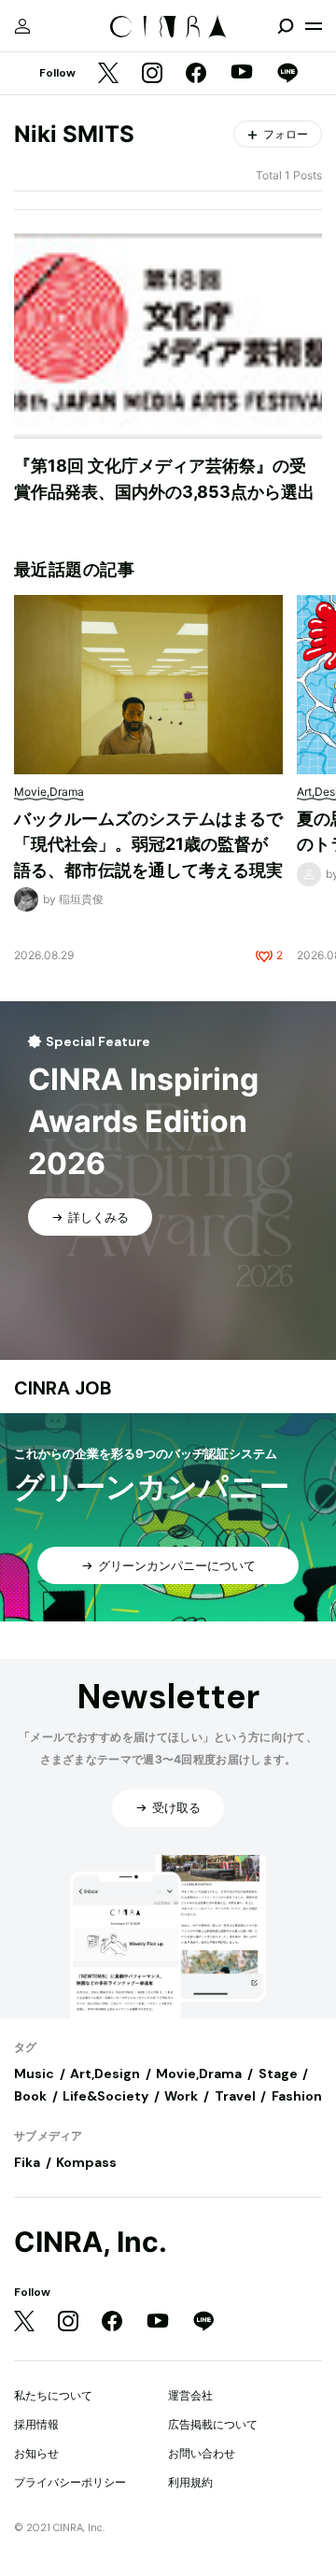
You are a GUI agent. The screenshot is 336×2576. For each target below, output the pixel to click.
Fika (27, 2162)
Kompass (86, 2162)
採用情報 (36, 2424)
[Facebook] (196, 74)
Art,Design (105, 2074)
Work (181, 2096)
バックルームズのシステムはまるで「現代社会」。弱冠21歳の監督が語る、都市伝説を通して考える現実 (148, 844)
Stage (278, 2074)
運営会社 (190, 2395)
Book (30, 2096)
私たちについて (53, 2395)
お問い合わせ (202, 2453)
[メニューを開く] (314, 26)
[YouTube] (242, 74)
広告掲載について (213, 2424)
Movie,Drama (199, 2074)
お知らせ (36, 2453)
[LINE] (287, 74)
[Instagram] (152, 74)
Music (34, 2074)
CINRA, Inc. (91, 2242)
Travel (235, 2096)
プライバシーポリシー (70, 2482)
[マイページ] (22, 26)
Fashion (297, 2096)
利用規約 (190, 2482)
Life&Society (105, 2096)
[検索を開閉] (286, 26)
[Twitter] (108, 74)
